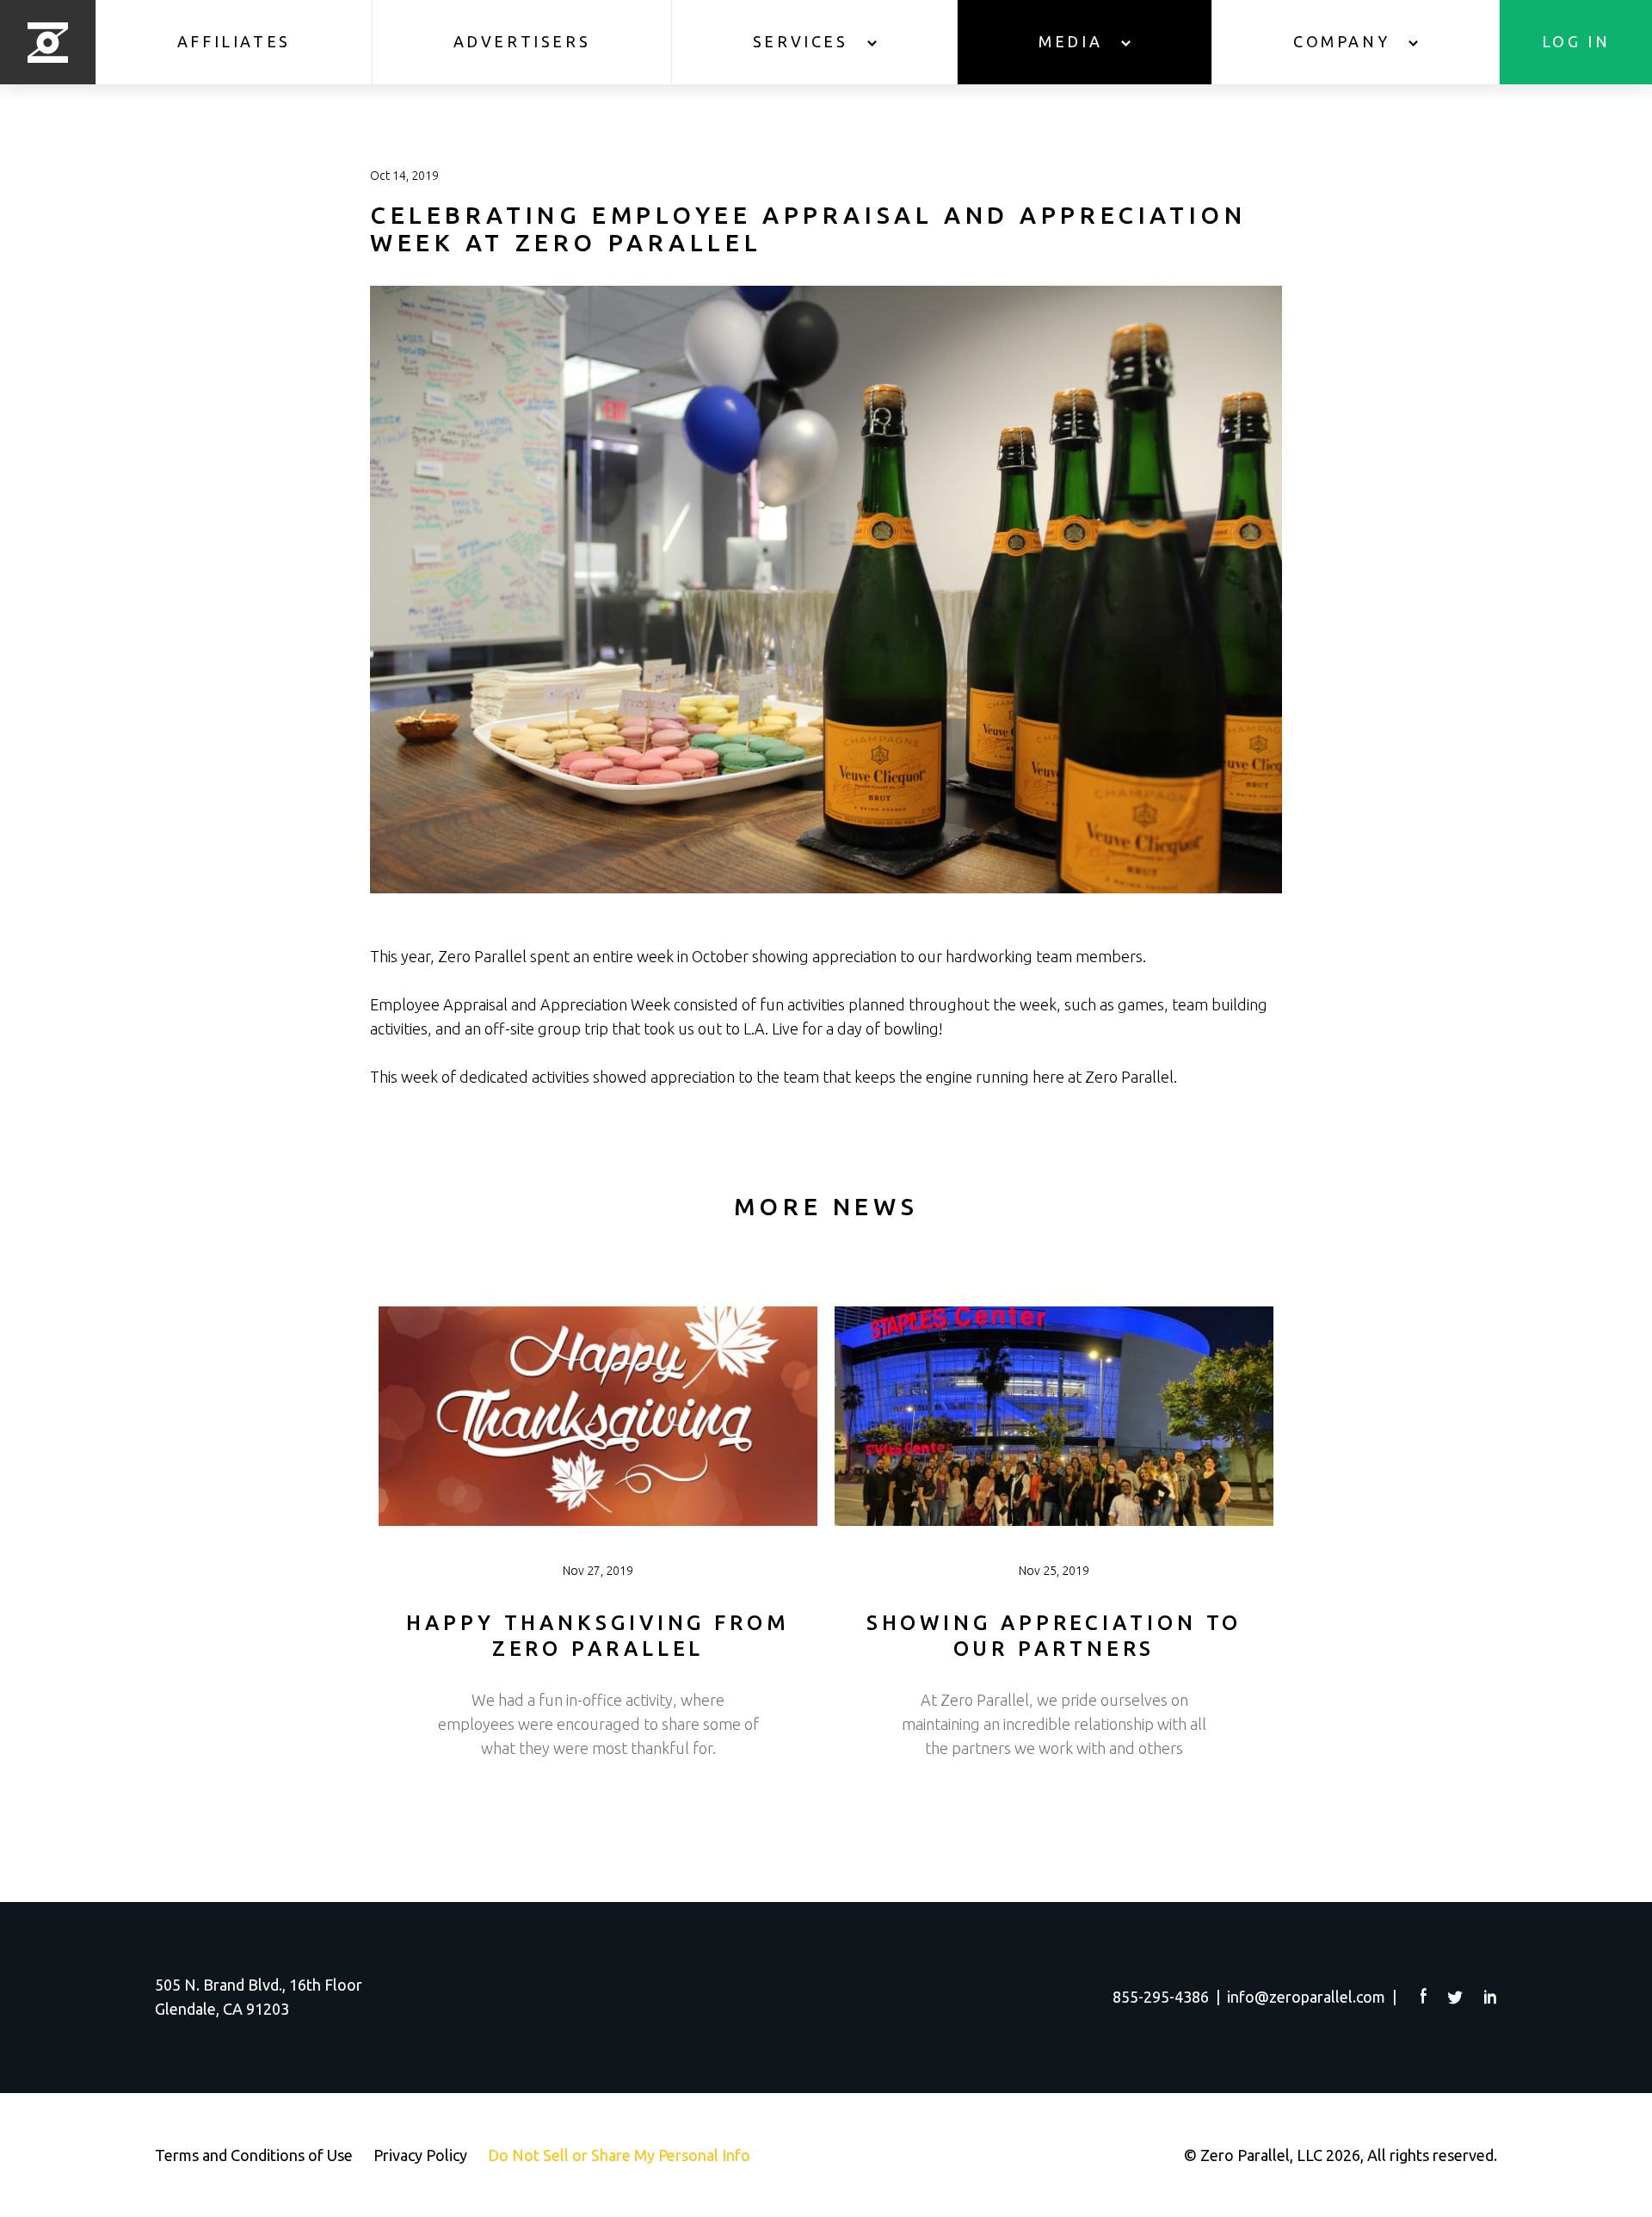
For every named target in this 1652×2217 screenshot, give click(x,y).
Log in (1576, 41)
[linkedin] (1491, 1997)
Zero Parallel (48, 42)
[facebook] (1424, 1996)
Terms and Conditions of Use (254, 2155)
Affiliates (234, 41)
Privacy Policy (420, 2155)
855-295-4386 (1161, 1997)
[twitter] (1456, 1998)
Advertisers (522, 41)
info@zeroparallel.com (1306, 1997)
